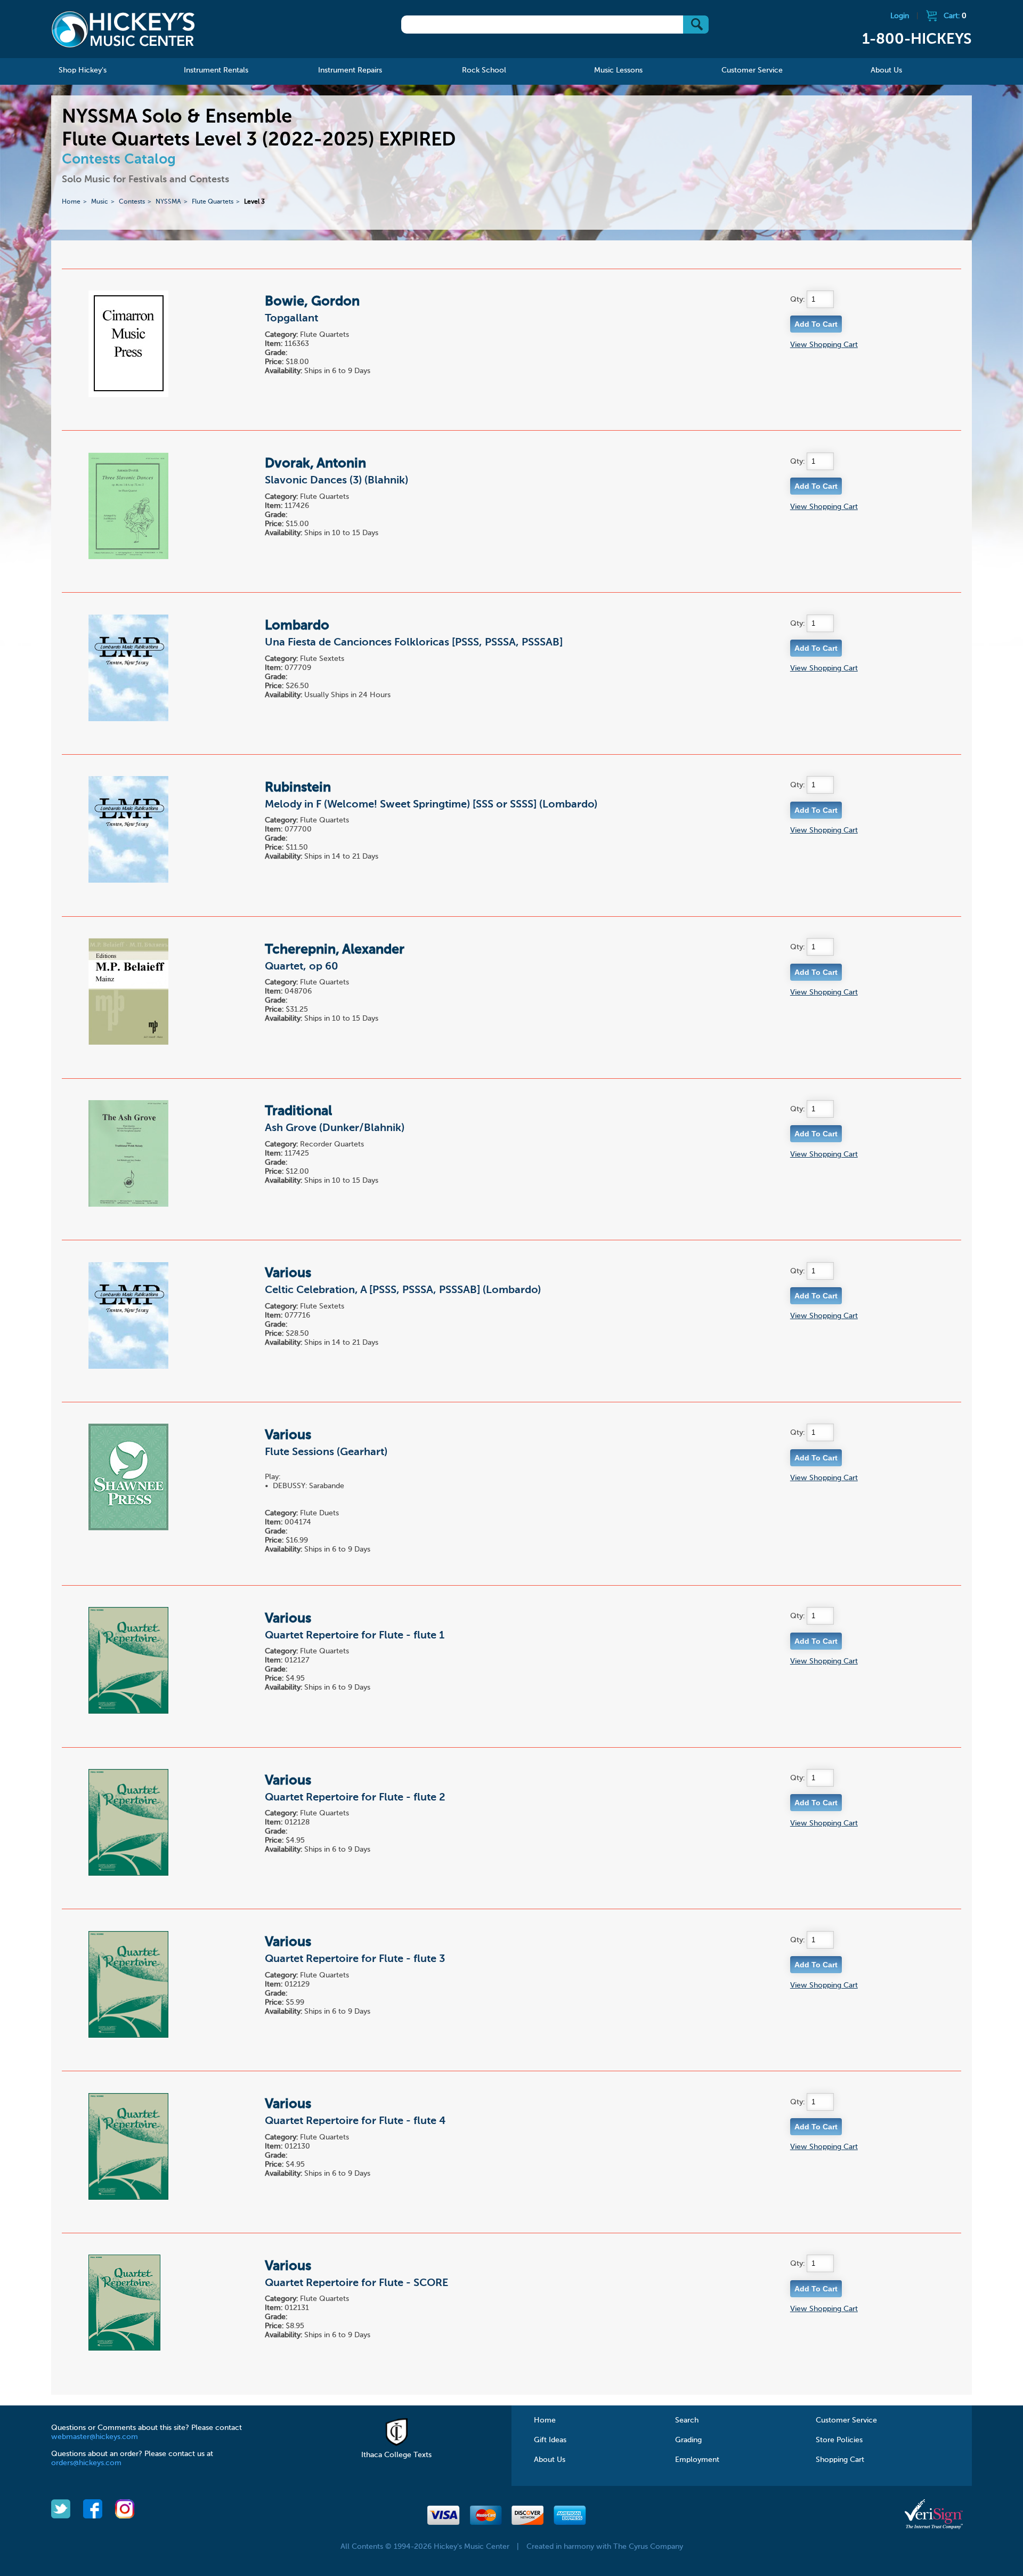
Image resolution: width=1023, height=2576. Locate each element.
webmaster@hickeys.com (95, 2437)
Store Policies (839, 2440)
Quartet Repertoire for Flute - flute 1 (355, 1636)
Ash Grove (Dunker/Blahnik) (335, 1128)
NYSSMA (168, 202)
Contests (132, 202)
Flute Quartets (213, 202)
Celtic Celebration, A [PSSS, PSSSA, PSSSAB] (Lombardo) (403, 1290)
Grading (688, 2440)
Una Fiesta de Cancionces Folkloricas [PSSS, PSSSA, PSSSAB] (414, 643)
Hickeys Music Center (123, 29)
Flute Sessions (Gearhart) (326, 1452)
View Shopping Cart (824, 345)
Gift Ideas (550, 2440)
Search (687, 2420)
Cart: (955, 16)
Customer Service (846, 2420)
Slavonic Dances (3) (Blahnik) (336, 481)
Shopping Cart (840, 2460)
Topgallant (291, 319)
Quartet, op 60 (302, 967)
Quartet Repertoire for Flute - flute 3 (355, 1959)
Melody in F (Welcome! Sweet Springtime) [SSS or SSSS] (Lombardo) (431, 805)
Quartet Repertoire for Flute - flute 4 (355, 2121)
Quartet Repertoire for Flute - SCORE (356, 2283)
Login (900, 16)
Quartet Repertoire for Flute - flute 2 (355, 1798)
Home (71, 202)
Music (100, 202)
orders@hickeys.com (86, 2463)
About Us (550, 2460)
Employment (697, 2460)
